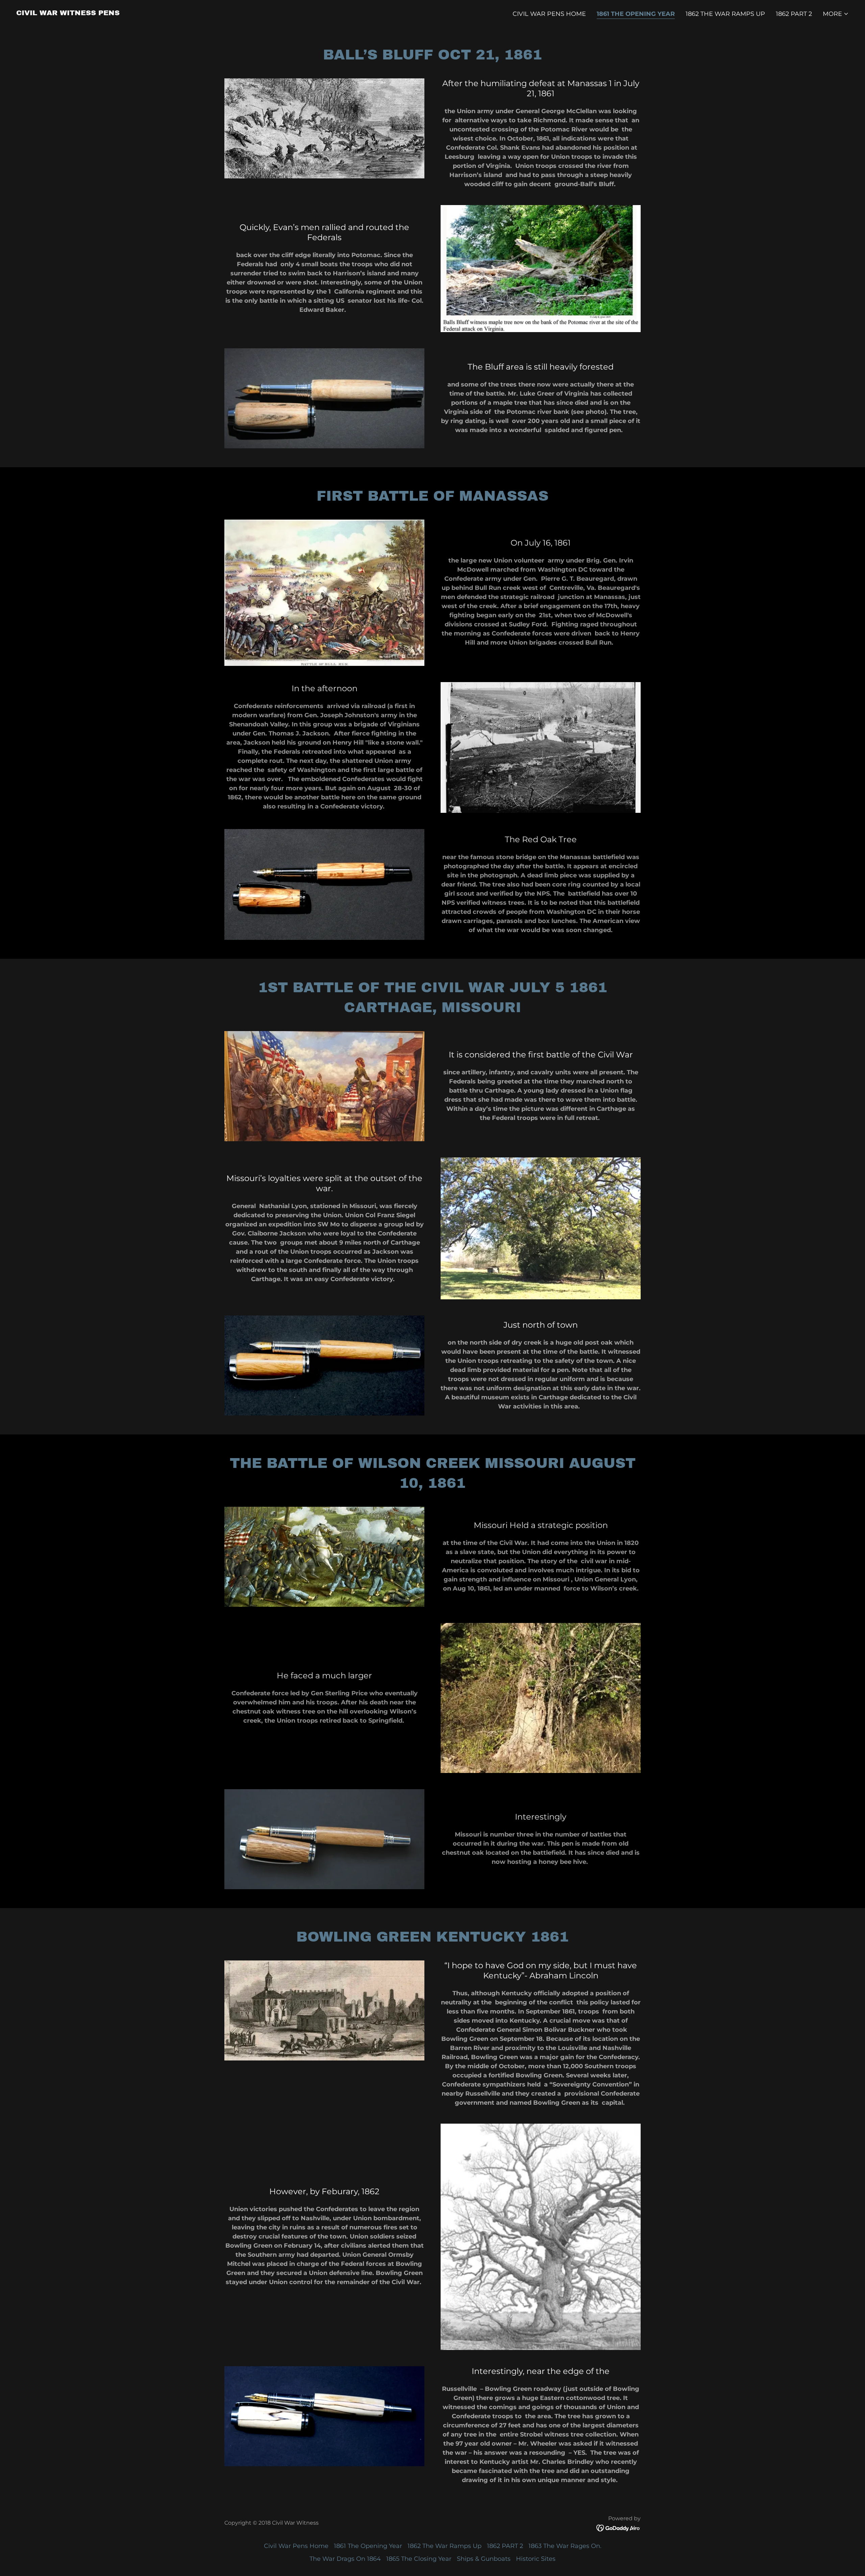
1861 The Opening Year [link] (636, 14)
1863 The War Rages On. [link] (565, 2546)
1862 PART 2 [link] (794, 14)
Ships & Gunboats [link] (484, 2559)
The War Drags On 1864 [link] (345, 2559)
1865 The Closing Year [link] (419, 2559)
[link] (68, 13)
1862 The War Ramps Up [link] (725, 14)
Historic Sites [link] (536, 2559)
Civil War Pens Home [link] (549, 14)
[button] (836, 14)
